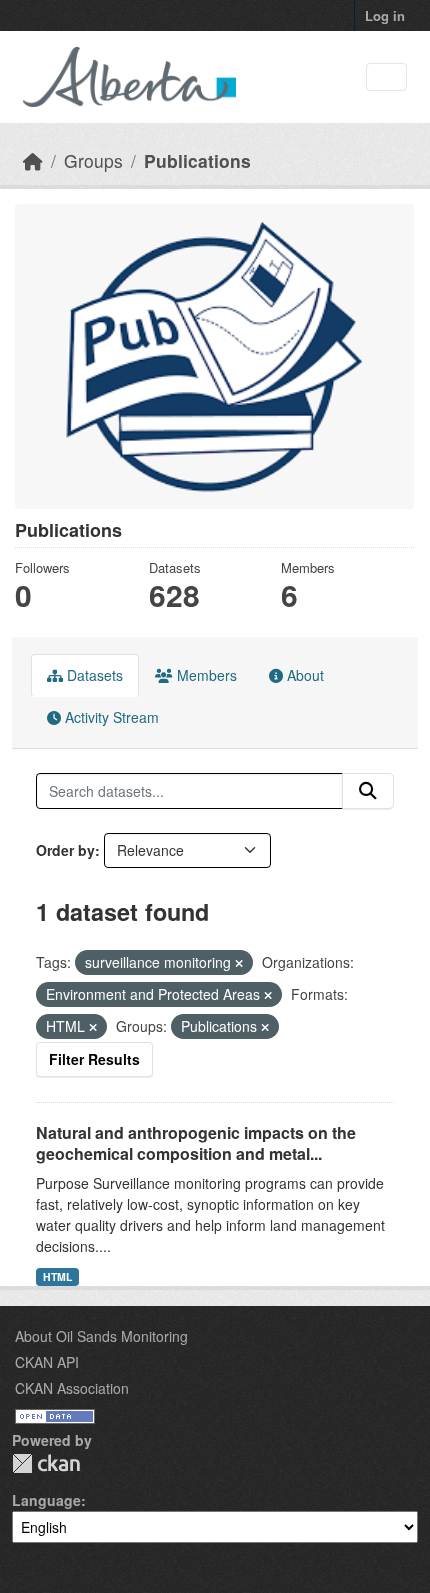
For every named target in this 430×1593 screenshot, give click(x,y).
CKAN (46, 1463)
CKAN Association (72, 1388)
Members (205, 675)
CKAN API (47, 1362)
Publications (197, 160)
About (303, 675)
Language (46, 1500)
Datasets (93, 675)
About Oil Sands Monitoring (101, 1336)
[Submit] (368, 791)
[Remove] (239, 963)
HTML (57, 1276)
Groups (93, 160)
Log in (385, 15)
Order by (65, 850)
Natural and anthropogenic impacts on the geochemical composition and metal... (196, 1143)
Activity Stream (110, 717)
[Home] (33, 160)
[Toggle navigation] (386, 77)
